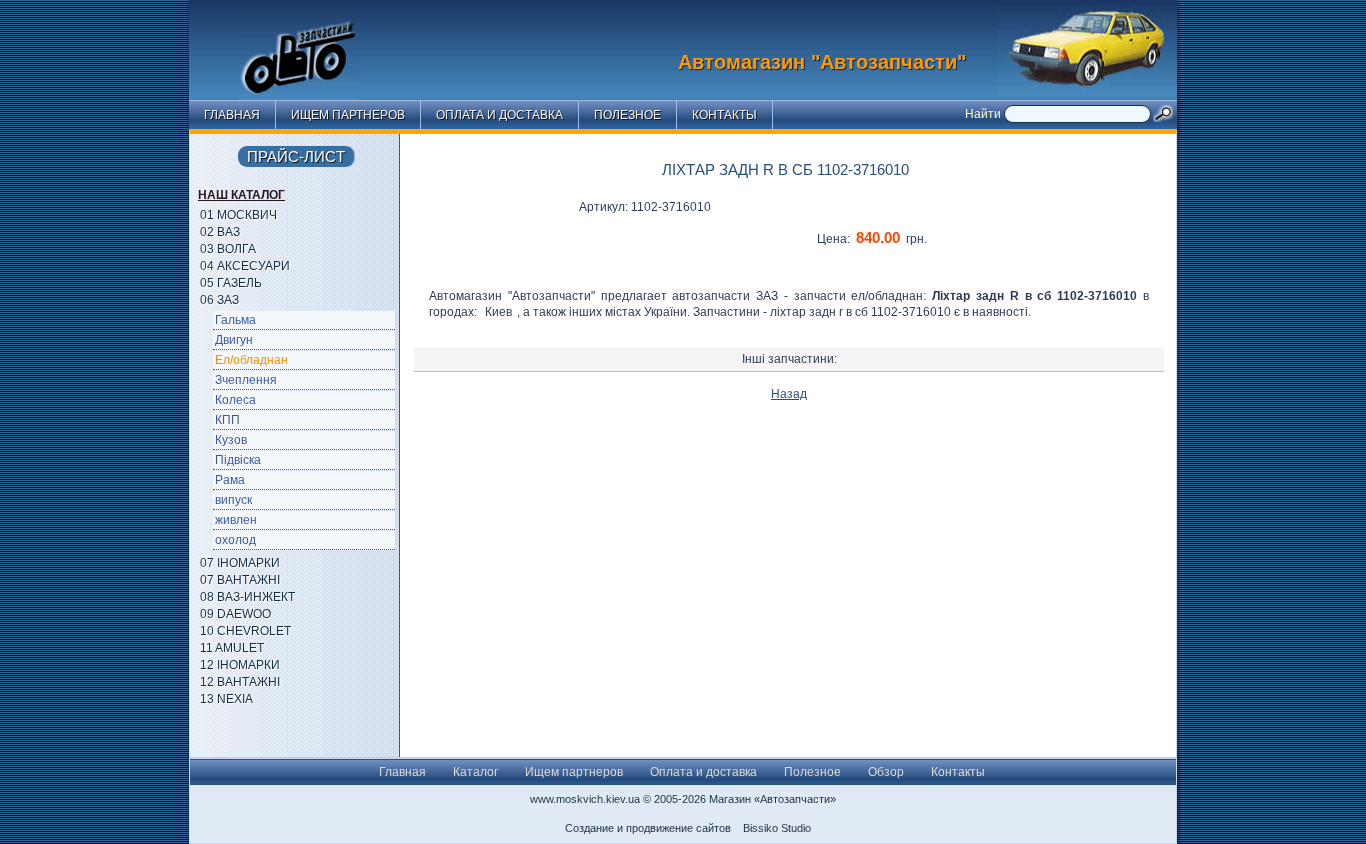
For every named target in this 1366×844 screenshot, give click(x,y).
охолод (235, 540)
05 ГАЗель (231, 283)
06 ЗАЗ (219, 300)
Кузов (231, 440)
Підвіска (238, 460)
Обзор (886, 772)
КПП (227, 420)
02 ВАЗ (220, 232)
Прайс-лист (296, 156)
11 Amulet (232, 648)
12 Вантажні (240, 682)
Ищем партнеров (348, 115)
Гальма (235, 320)
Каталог (475, 772)
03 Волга (228, 249)
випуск (233, 500)
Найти (984, 114)
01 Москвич (238, 215)
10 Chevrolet (245, 631)
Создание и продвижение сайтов (648, 828)
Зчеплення (246, 380)
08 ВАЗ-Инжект (247, 597)
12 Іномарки (240, 665)
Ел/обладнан (251, 360)
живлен (236, 520)
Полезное (627, 115)
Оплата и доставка (499, 115)
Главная (232, 115)
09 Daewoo (235, 614)
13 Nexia (226, 699)
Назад (789, 394)
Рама (230, 480)
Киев (498, 312)
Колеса (235, 400)
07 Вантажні (240, 580)
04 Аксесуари (245, 266)
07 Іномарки (240, 563)
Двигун (234, 340)
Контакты (724, 115)
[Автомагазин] (314, 45)
